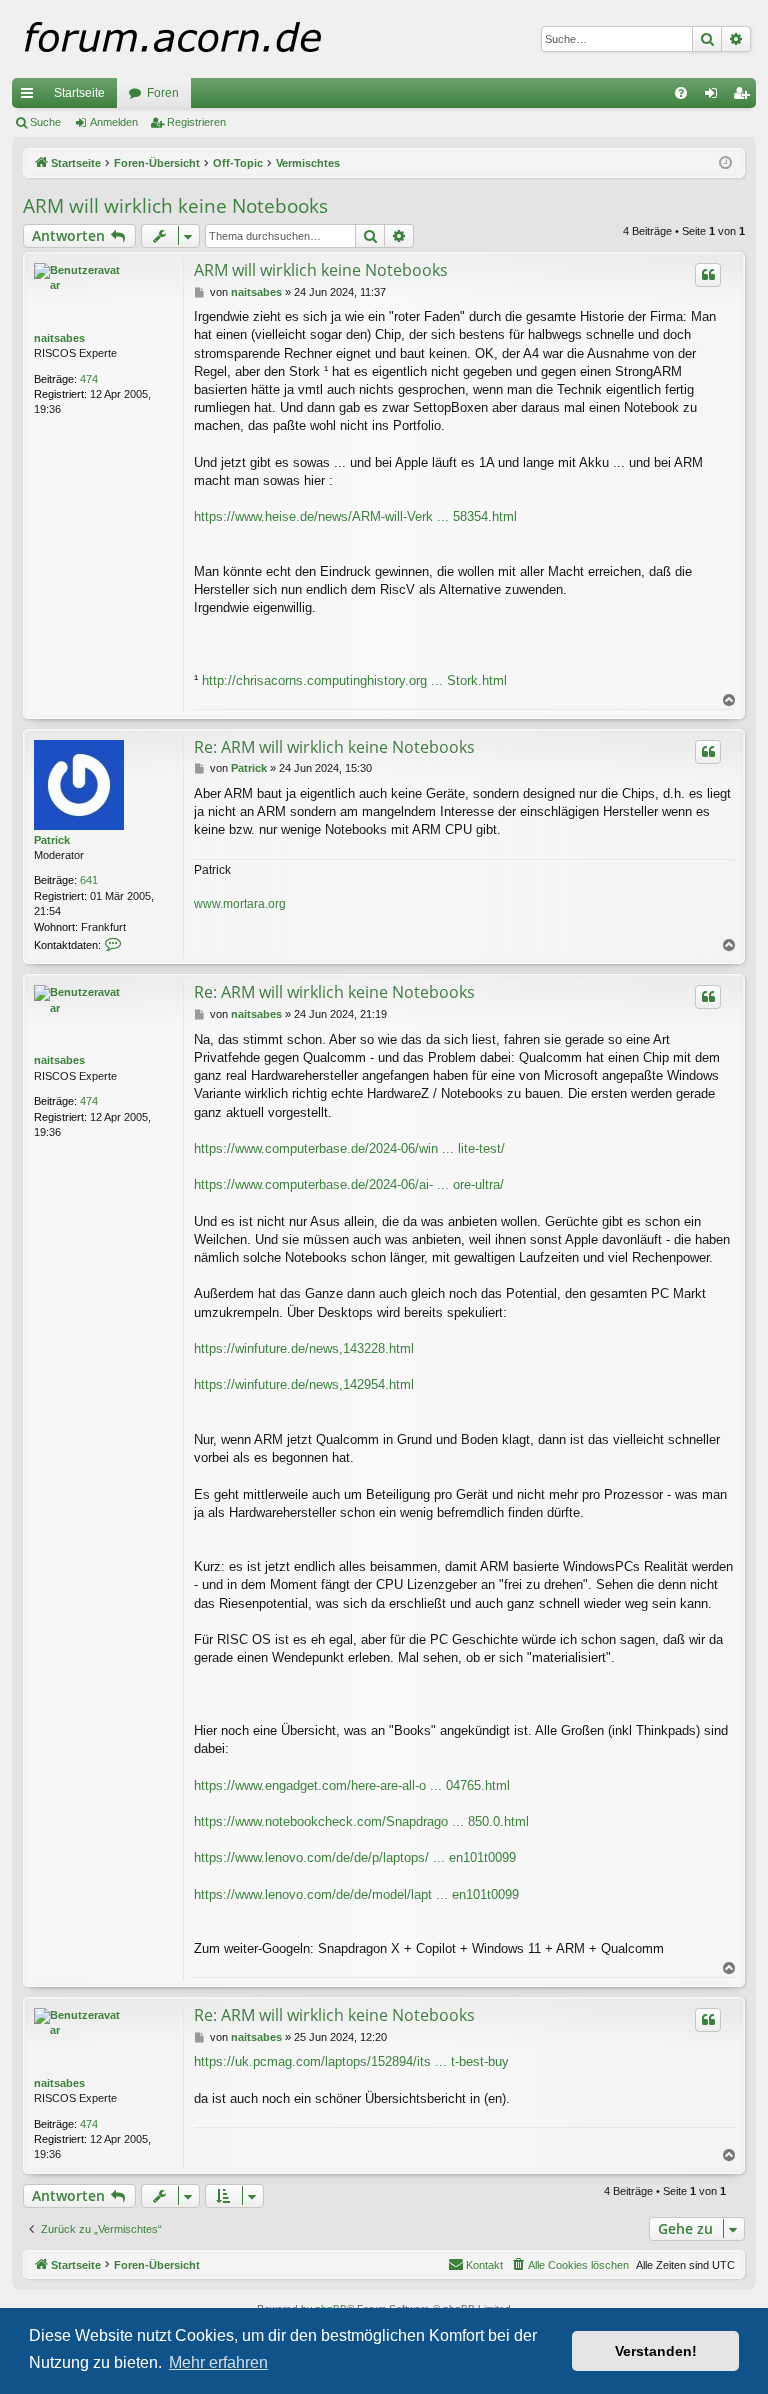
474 (89, 379)
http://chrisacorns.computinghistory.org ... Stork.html (354, 680)
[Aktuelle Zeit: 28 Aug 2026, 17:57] (725, 163)
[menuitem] (681, 93)
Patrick (52, 840)
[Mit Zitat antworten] (708, 275)
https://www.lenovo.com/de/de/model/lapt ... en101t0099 (356, 1894)
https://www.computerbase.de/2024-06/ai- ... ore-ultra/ (349, 1184)
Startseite (79, 93)
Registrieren (196, 122)
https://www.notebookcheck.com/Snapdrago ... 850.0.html (361, 1821)
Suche (45, 122)
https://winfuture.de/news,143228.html (304, 1348)
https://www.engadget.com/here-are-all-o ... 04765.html (352, 1785)
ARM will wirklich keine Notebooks (175, 206)
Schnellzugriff (31, 97)
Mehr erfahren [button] (218, 2362)
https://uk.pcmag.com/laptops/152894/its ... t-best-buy (351, 2061)
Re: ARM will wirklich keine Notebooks (334, 747)
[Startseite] (211, 39)
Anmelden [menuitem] (715, 97)
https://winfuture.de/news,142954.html (304, 1384)
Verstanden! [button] (656, 2351)
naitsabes (59, 338)
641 (89, 880)
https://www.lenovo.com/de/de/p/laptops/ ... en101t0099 (355, 1857)
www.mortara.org (240, 904)
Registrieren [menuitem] (745, 97)
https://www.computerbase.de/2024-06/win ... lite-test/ (349, 1148)
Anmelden (114, 122)
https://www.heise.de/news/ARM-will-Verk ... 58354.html (355, 516)
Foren (163, 93)
